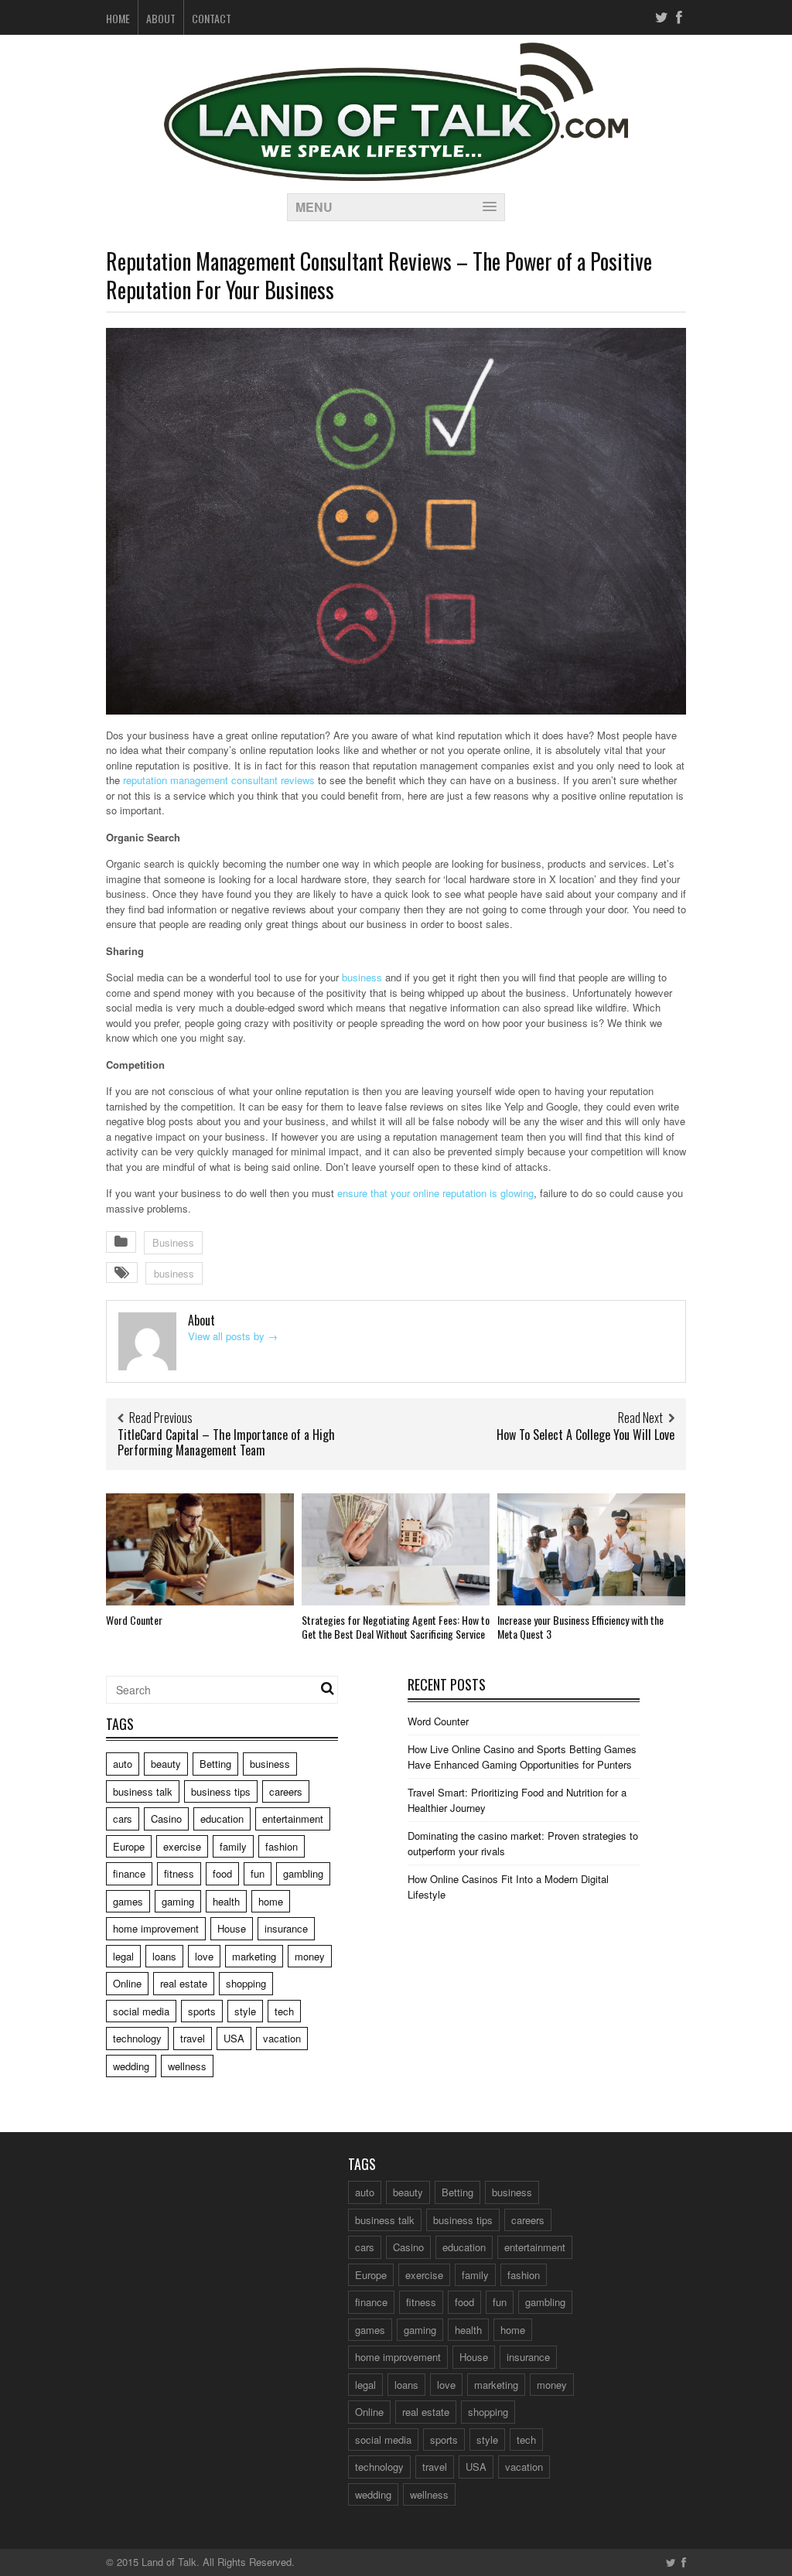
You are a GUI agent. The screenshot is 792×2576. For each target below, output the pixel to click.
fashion (282, 1846)
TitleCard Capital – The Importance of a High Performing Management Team (226, 1443)
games (128, 1901)
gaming (178, 1901)
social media (141, 2011)
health (226, 1901)
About (161, 18)
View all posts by (233, 1336)
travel (193, 2038)
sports (202, 2011)
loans (164, 1956)
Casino (166, 1819)
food (222, 1873)
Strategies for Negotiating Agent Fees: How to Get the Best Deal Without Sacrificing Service (396, 1627)
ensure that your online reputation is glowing (435, 1193)
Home (118, 18)
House (232, 1928)
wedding (131, 2066)
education (222, 1819)
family (233, 1846)
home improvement (156, 1928)
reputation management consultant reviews (219, 780)
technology (137, 2038)
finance (129, 1873)
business (362, 977)
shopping (246, 1983)
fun (258, 1873)
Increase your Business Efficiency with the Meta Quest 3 (580, 1627)
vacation (282, 2038)
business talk (143, 1791)
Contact (212, 18)
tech (284, 2011)
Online (127, 1983)
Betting (215, 1764)
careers (286, 1791)
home (271, 1901)
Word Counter (134, 1620)
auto (123, 1764)
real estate (184, 1983)
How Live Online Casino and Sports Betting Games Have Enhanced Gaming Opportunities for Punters (522, 1757)
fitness (179, 1873)
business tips (221, 1791)
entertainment (293, 1819)
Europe (129, 1846)
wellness (187, 2066)
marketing (254, 1956)
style (245, 2011)
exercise (182, 1846)
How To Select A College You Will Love (585, 1435)
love (204, 1956)
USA (234, 2038)
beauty (166, 1764)
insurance (286, 1928)
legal (123, 1956)
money (310, 1956)
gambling (303, 1873)
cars (123, 1819)
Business (173, 1242)
